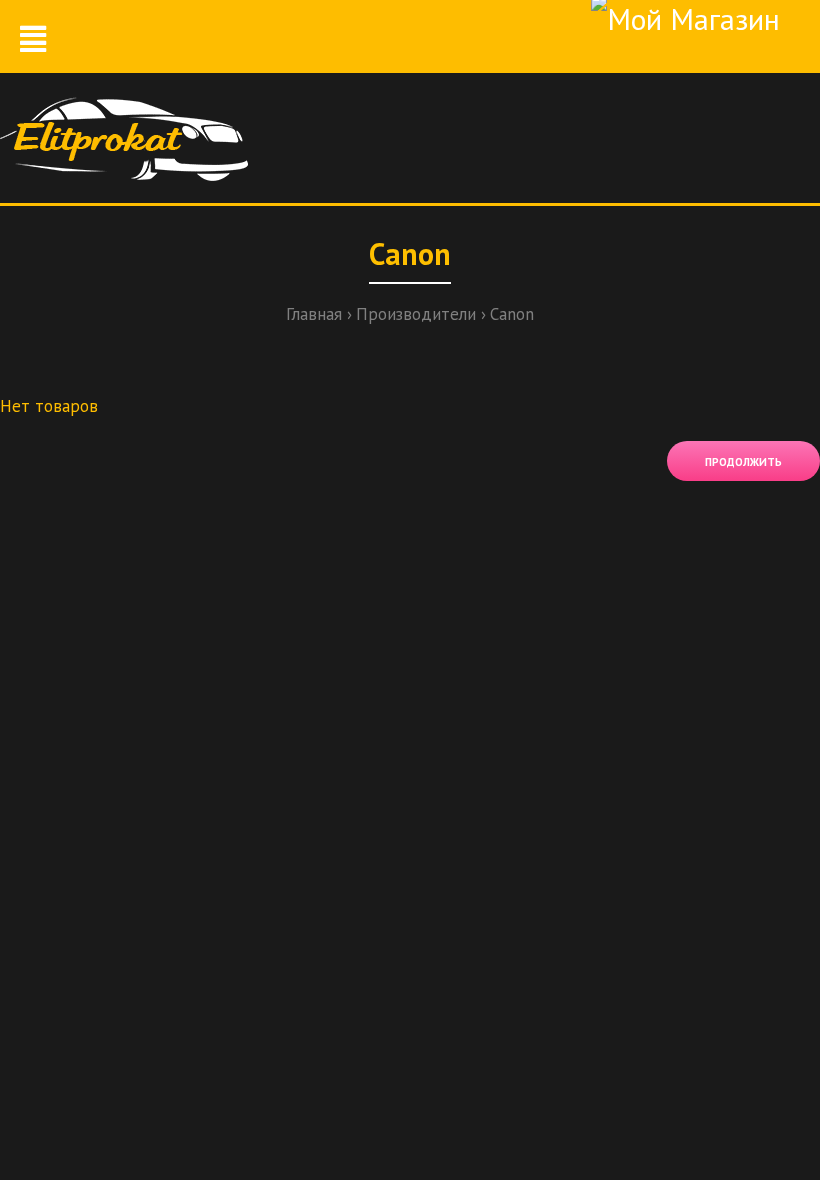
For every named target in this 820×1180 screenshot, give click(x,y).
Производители (416, 314)
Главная (314, 314)
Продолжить (743, 462)
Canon (512, 314)
